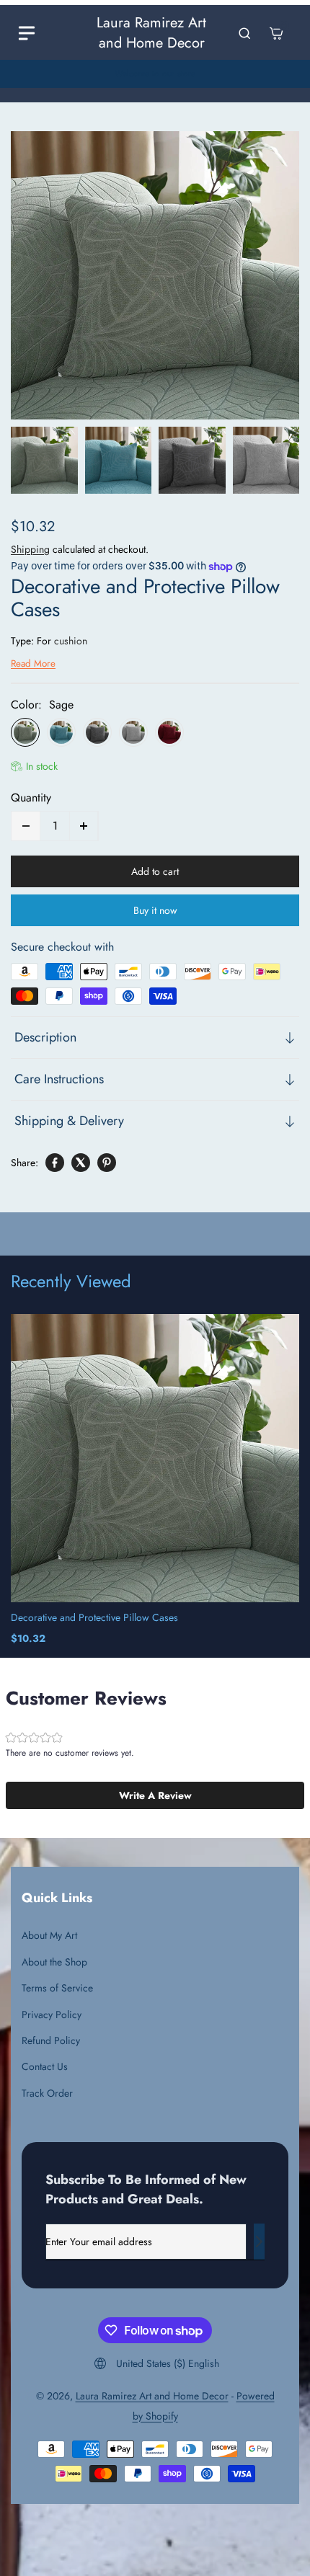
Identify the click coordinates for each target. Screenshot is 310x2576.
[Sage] (25, 732)
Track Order (47, 2093)
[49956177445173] (155, 275)
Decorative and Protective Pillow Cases (94, 1617)
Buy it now (155, 910)
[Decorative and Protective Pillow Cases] (155, 1458)
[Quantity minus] (26, 826)
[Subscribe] (259, 2242)
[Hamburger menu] (27, 33)
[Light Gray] (133, 732)
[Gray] (97, 732)
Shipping (30, 549)
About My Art (49, 1935)
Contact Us (45, 2066)
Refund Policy (51, 2040)
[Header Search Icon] (244, 33)
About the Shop (54, 1962)
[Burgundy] (169, 732)
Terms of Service (57, 1988)
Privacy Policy (52, 2015)
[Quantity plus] (84, 826)
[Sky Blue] (61, 732)
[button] (155, 1795)
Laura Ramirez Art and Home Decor (152, 2396)
